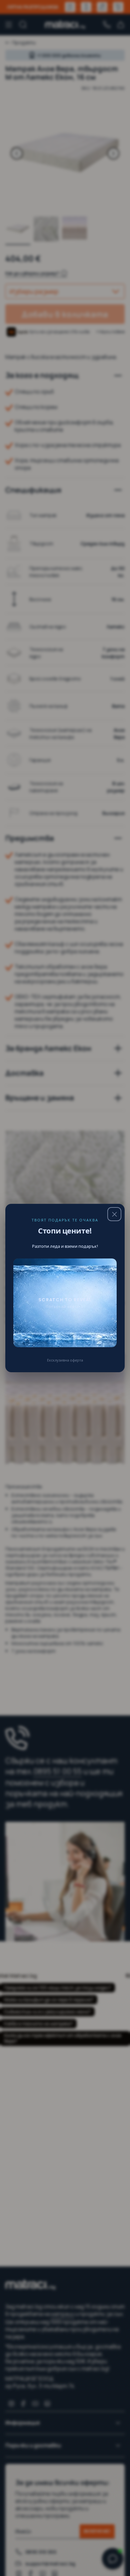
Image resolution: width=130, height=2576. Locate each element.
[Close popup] (114, 1214)
